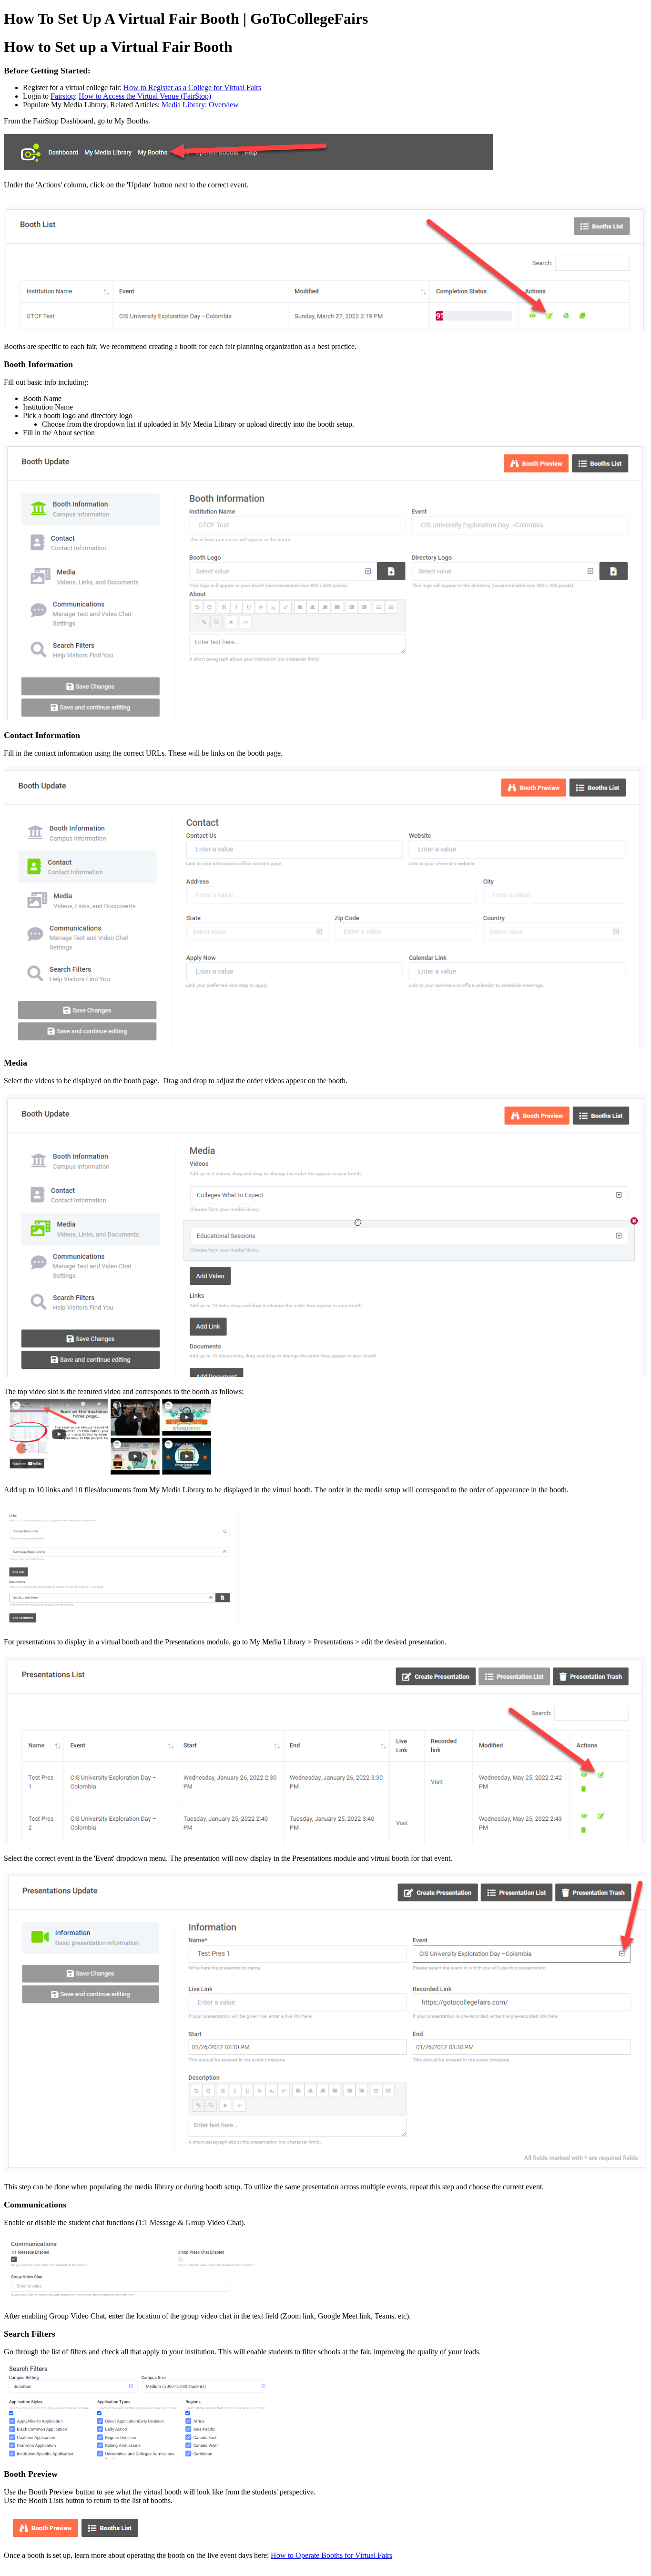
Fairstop (63, 96)
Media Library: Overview (200, 105)
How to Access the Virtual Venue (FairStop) (145, 96)
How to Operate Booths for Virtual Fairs (331, 2555)
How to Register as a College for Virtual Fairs (192, 87)
